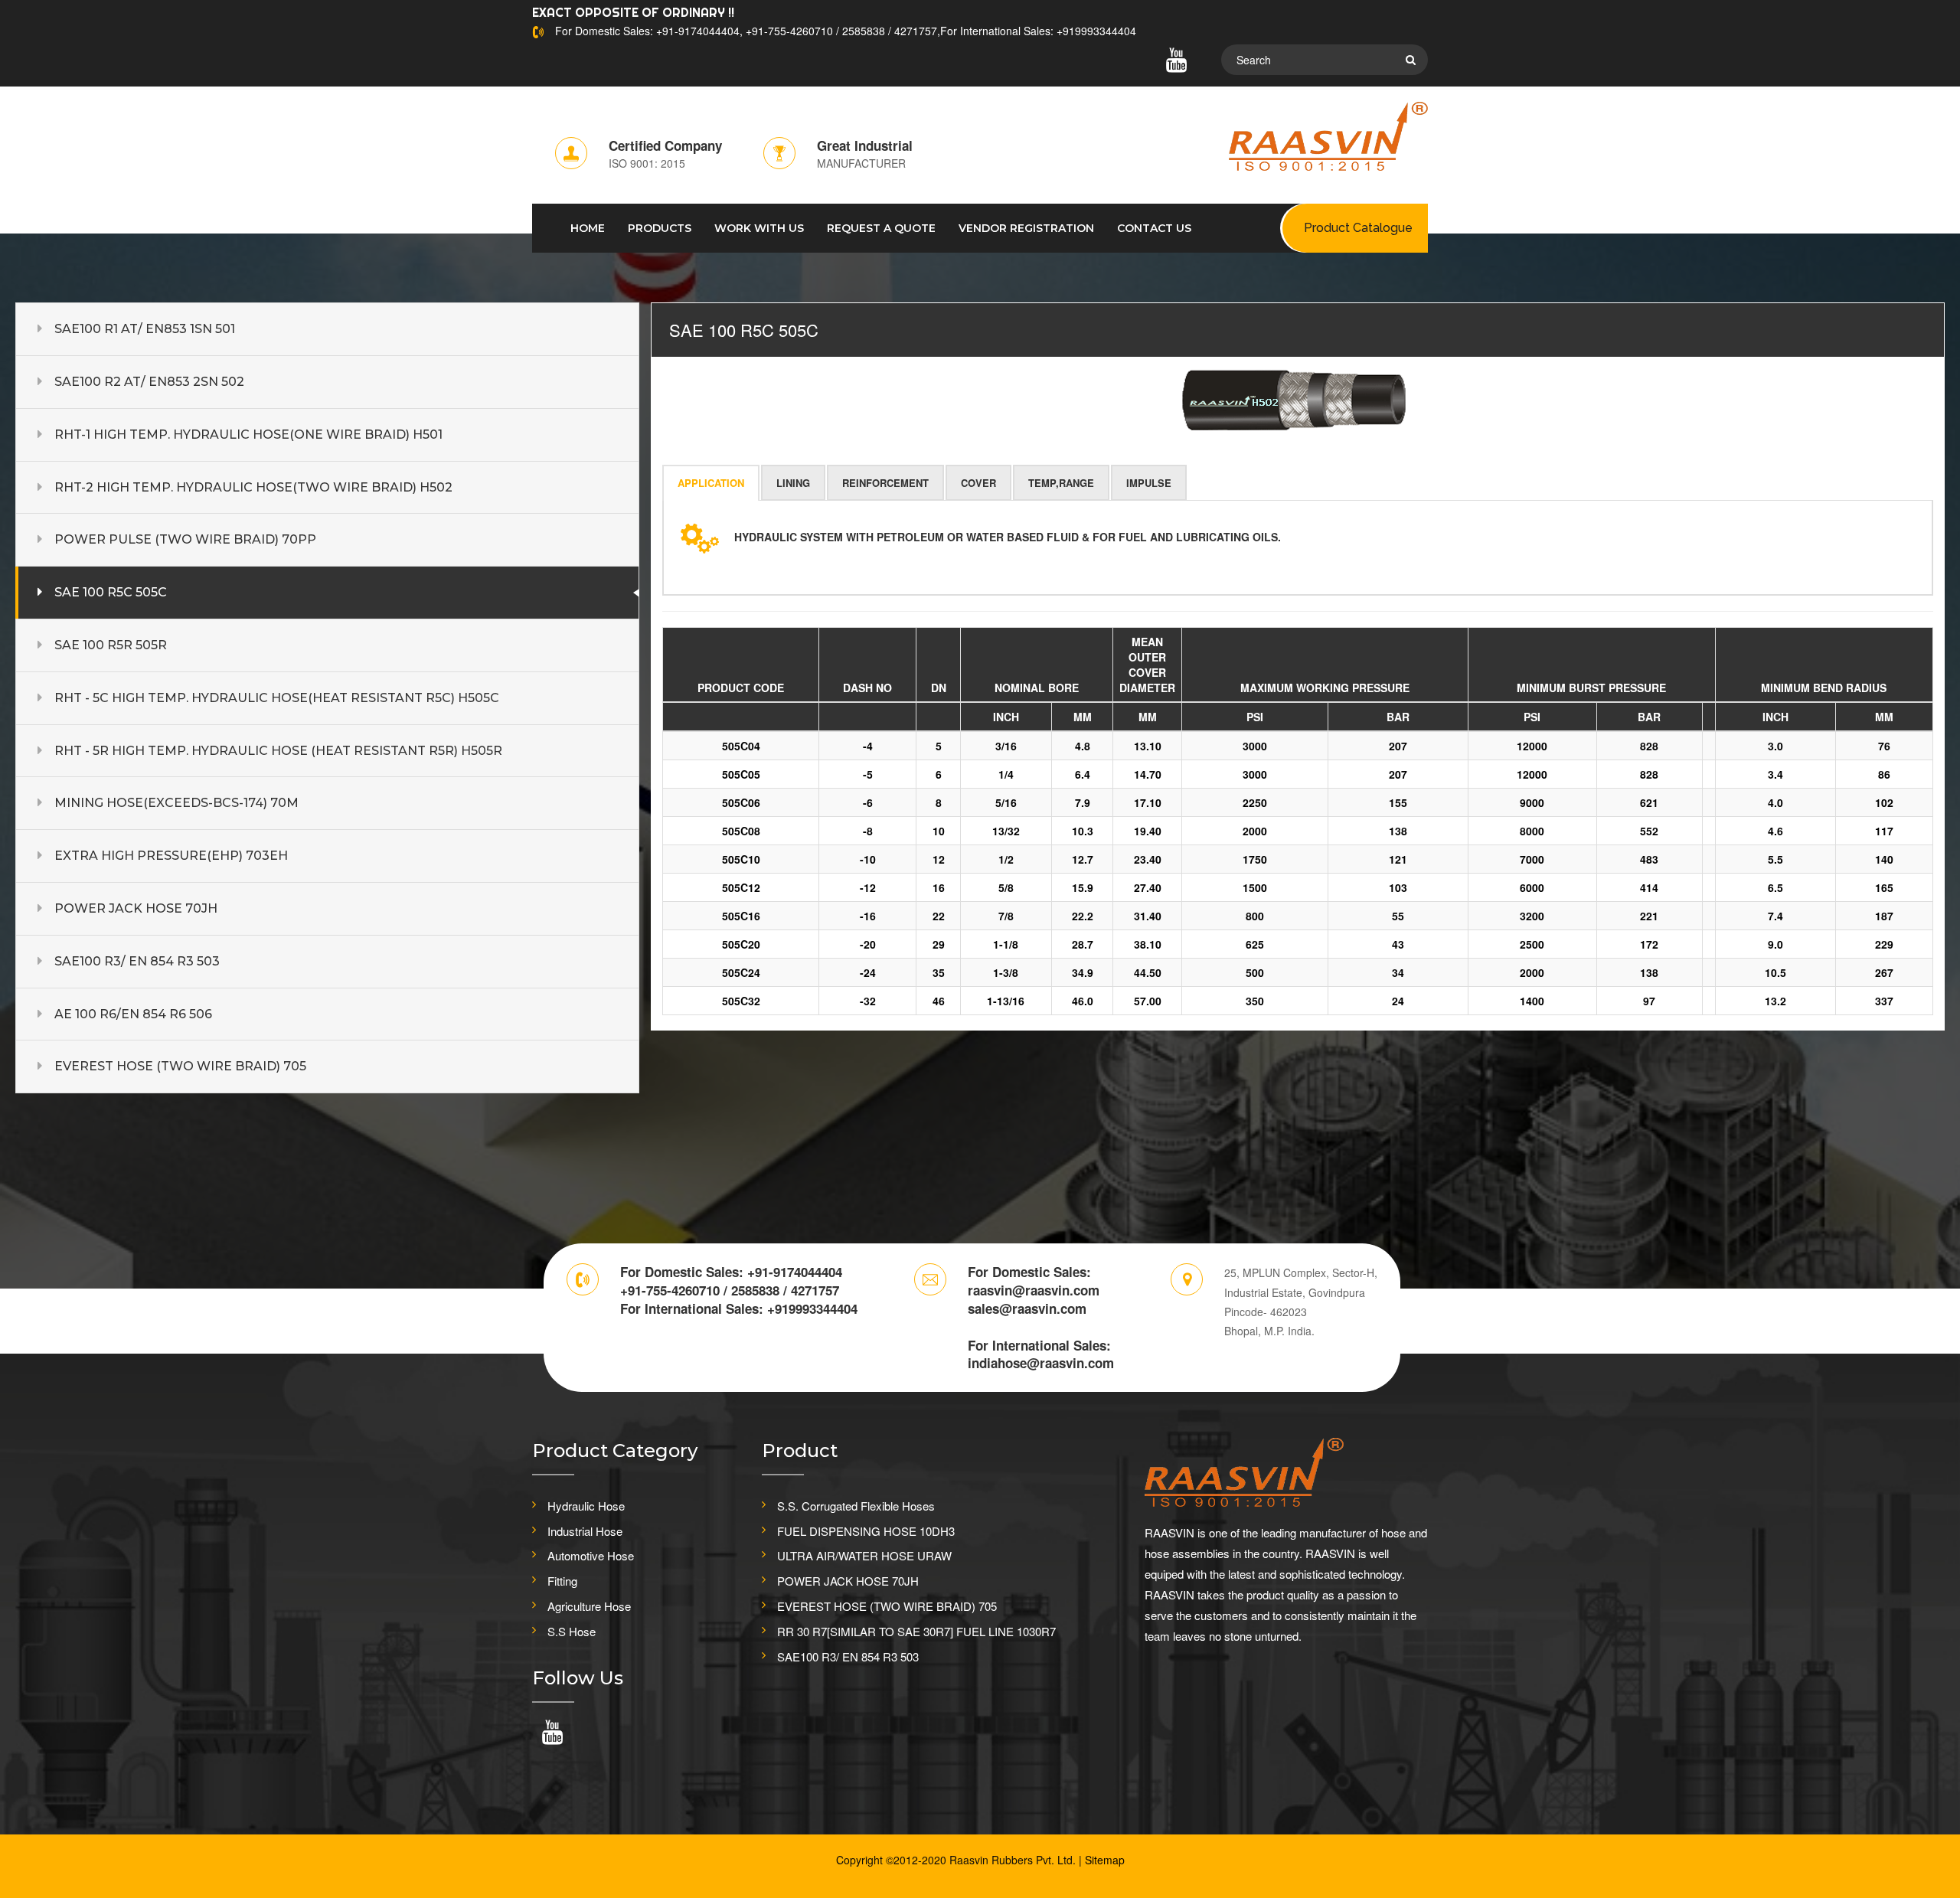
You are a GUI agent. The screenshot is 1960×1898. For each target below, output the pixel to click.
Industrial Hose (585, 1531)
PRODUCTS (660, 228)
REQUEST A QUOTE (881, 228)
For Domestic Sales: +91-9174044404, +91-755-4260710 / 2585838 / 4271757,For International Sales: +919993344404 (846, 31)
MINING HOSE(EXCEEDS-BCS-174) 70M (176, 803)
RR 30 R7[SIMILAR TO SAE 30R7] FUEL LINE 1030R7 (916, 1631)
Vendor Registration (1026, 228)
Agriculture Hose (589, 1606)
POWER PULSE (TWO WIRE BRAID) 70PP (185, 539)
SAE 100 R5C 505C (111, 592)
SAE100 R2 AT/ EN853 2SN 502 (149, 382)
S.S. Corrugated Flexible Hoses (856, 1506)
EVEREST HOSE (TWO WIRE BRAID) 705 (180, 1066)
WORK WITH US (759, 228)
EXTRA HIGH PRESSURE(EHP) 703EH (171, 856)
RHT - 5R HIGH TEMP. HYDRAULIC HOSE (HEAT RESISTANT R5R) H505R (278, 751)
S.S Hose (572, 1631)
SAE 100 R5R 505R (111, 645)
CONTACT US (1154, 228)
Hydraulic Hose (586, 1506)
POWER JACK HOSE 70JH (136, 908)
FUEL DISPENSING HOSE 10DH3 (866, 1531)
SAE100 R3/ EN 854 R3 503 (137, 961)
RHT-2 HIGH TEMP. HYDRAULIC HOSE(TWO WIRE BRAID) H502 (253, 487)
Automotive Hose (591, 1555)
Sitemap (1105, 1860)
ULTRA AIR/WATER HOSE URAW (864, 1555)
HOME (588, 228)
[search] (1411, 60)
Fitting (562, 1581)
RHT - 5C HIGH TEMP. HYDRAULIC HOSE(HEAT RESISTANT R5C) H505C (277, 698)
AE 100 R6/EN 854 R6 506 (133, 1014)
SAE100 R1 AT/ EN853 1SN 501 (145, 329)
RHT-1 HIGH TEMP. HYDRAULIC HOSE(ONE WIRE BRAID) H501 (248, 434)
